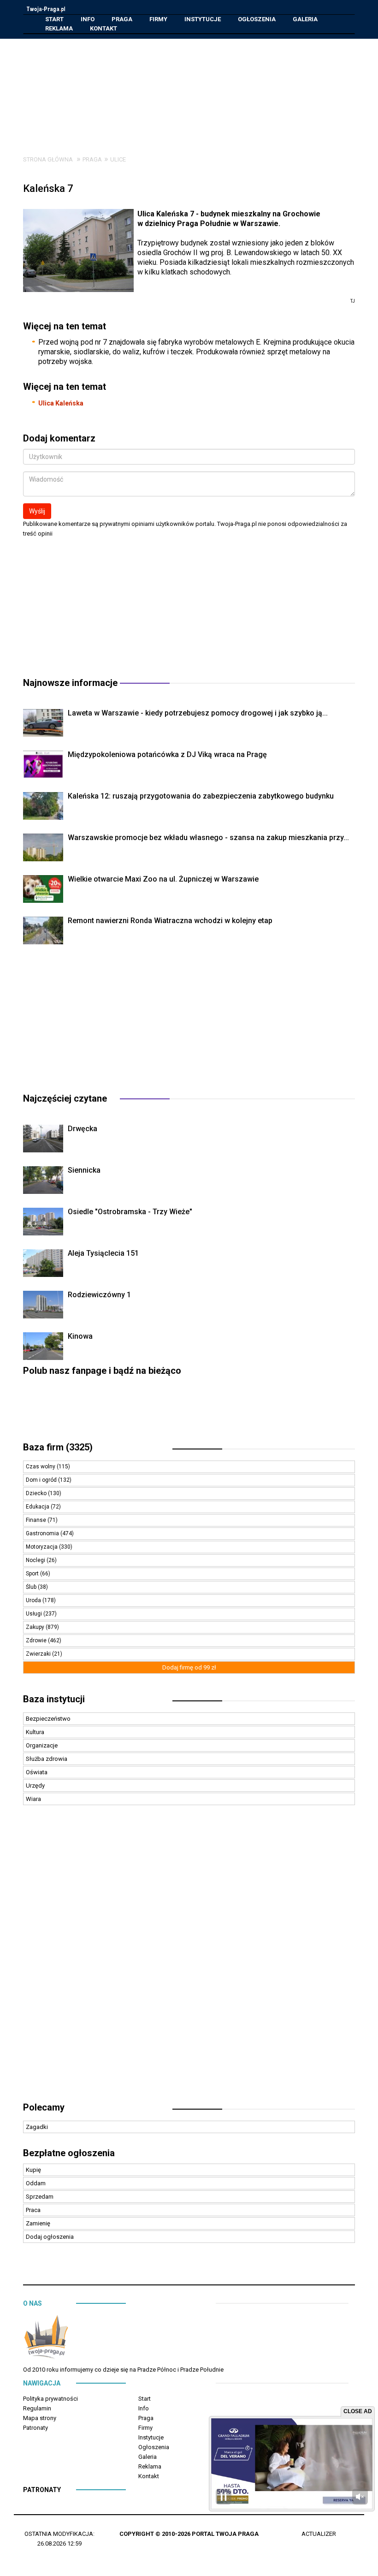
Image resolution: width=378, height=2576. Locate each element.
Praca (33, 2210)
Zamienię (38, 2223)
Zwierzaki (39, 1654)
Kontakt (103, 28)
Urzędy (35, 1786)
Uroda (34, 1600)
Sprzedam (40, 2197)
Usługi (35, 1614)
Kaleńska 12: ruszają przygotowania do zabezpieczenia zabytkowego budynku (201, 796)
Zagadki (37, 2127)
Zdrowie (37, 1640)
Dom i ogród (42, 1480)
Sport (33, 1574)
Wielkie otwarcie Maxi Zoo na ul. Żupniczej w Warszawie (163, 879)
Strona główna (48, 159)
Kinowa (80, 1336)
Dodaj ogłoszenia (50, 2237)
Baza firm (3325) (58, 1447)
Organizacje (42, 1745)
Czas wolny (41, 1467)
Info (88, 19)
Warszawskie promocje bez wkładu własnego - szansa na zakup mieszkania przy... (208, 838)
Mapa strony (40, 2418)
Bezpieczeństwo (48, 1719)
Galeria (305, 19)
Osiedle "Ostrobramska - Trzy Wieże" (130, 1212)
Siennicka (84, 1170)
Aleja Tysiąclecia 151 (103, 1253)
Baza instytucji (54, 1699)
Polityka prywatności (50, 2399)
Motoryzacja (42, 1547)
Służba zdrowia (47, 1759)
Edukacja (38, 1507)
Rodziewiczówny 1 (99, 1295)
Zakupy (36, 1627)
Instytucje (203, 19)
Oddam (36, 2183)
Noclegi (36, 1560)
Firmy (158, 19)
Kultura (35, 1732)
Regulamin (37, 2408)
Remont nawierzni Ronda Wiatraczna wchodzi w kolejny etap (170, 921)
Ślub (32, 1587)
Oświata (37, 1772)
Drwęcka (83, 1129)
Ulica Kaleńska (61, 403)
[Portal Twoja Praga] (46, 2339)
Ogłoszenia (257, 19)
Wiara (33, 1799)
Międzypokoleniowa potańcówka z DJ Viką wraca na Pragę (167, 754)
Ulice (118, 159)
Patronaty (35, 2428)
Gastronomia (43, 1533)
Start (54, 19)
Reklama (59, 28)
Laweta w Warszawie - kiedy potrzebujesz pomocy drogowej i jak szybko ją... (198, 713)
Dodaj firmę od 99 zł (189, 1667)
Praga (122, 19)
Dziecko (37, 1493)
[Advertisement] (196, 90)
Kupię (33, 2170)
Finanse (37, 1520)
